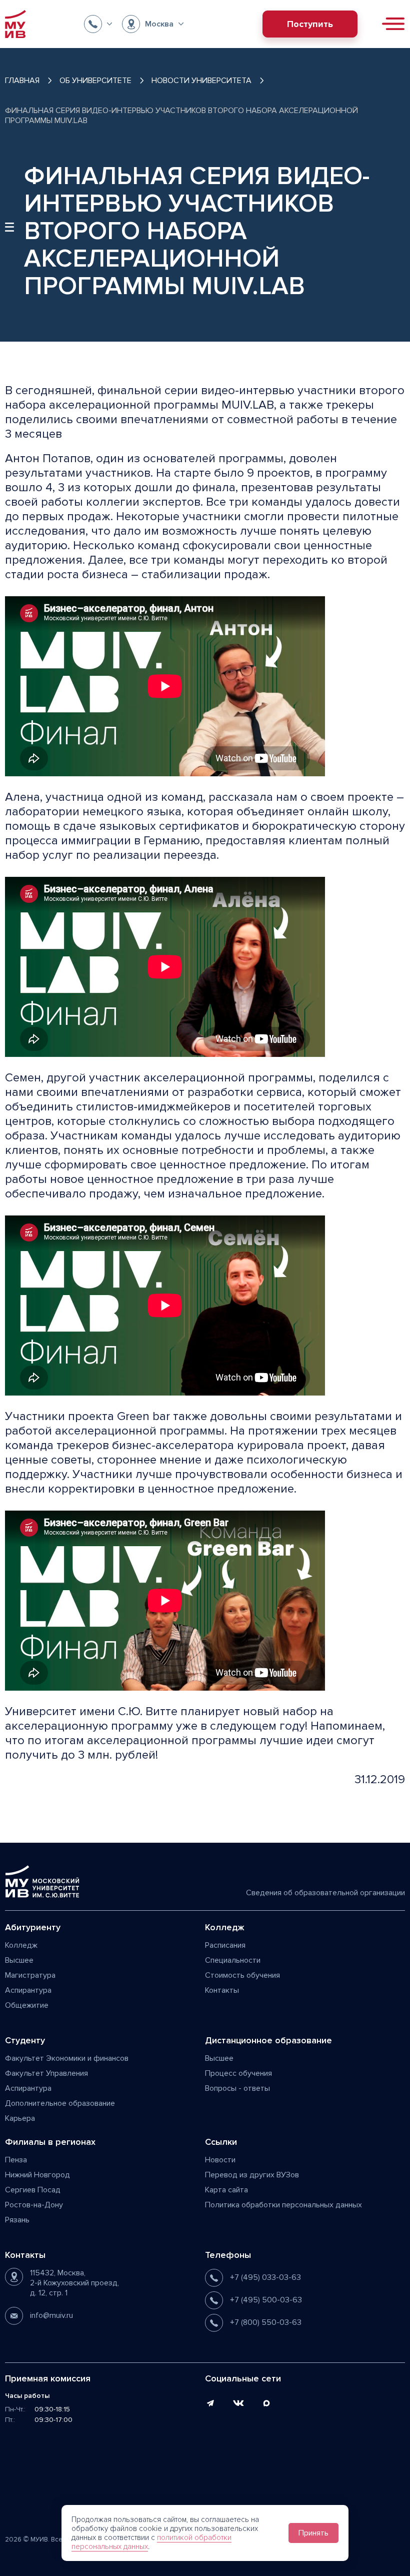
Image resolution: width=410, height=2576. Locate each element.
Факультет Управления (46, 2073)
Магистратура (30, 1975)
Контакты (222, 1990)
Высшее (19, 1960)
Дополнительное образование (60, 2103)
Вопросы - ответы (237, 2088)
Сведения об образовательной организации (325, 1893)
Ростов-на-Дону (34, 2205)
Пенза (16, 2160)
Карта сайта (226, 2190)
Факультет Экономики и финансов (67, 2058)
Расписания (225, 1945)
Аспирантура (28, 1990)
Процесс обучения (238, 2073)
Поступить (310, 24)
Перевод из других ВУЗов (252, 2175)
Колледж (21, 1945)
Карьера (20, 2118)
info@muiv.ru (51, 2315)
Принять (313, 2533)
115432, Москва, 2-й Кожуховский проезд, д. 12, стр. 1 (74, 2283)
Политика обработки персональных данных (283, 2205)
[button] (98, 24)
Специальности (233, 1960)
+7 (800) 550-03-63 (266, 2322)
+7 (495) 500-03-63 (266, 2300)
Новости (220, 2160)
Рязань (17, 2220)
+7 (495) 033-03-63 (265, 2277)
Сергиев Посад (33, 2190)
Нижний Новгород (37, 2175)
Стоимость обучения (242, 1975)
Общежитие (27, 2005)
